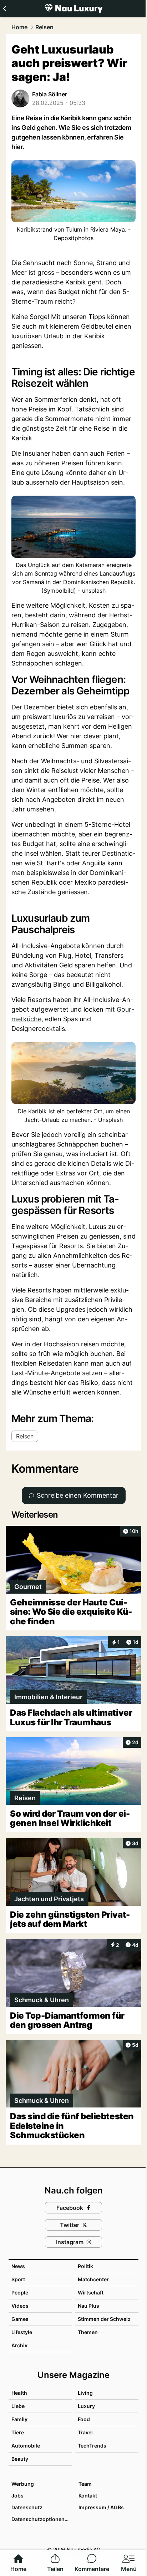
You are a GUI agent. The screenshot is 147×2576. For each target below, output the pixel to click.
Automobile (26, 2446)
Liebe (18, 2406)
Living (85, 2393)
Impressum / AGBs (101, 2507)
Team (85, 2484)
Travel (85, 2432)
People (20, 2292)
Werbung (23, 2484)
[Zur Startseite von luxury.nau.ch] (73, 9)
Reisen (44, 27)
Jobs (17, 2496)
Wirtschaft (91, 2292)
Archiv (19, 2345)
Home (19, 27)
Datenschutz (27, 2507)
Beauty (20, 2459)
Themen (88, 2332)
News (18, 2266)
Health (19, 2393)
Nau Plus (88, 2306)
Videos (20, 2306)
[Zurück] (4, 9)
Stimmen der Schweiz (104, 2319)
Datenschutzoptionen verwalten (41, 2519)
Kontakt (88, 2496)
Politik (85, 2266)
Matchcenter (93, 2279)
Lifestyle (22, 2332)
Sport (18, 2279)
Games (20, 2319)
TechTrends (92, 2446)
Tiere (18, 2432)
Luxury (86, 2406)
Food (84, 2419)
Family (19, 2419)
